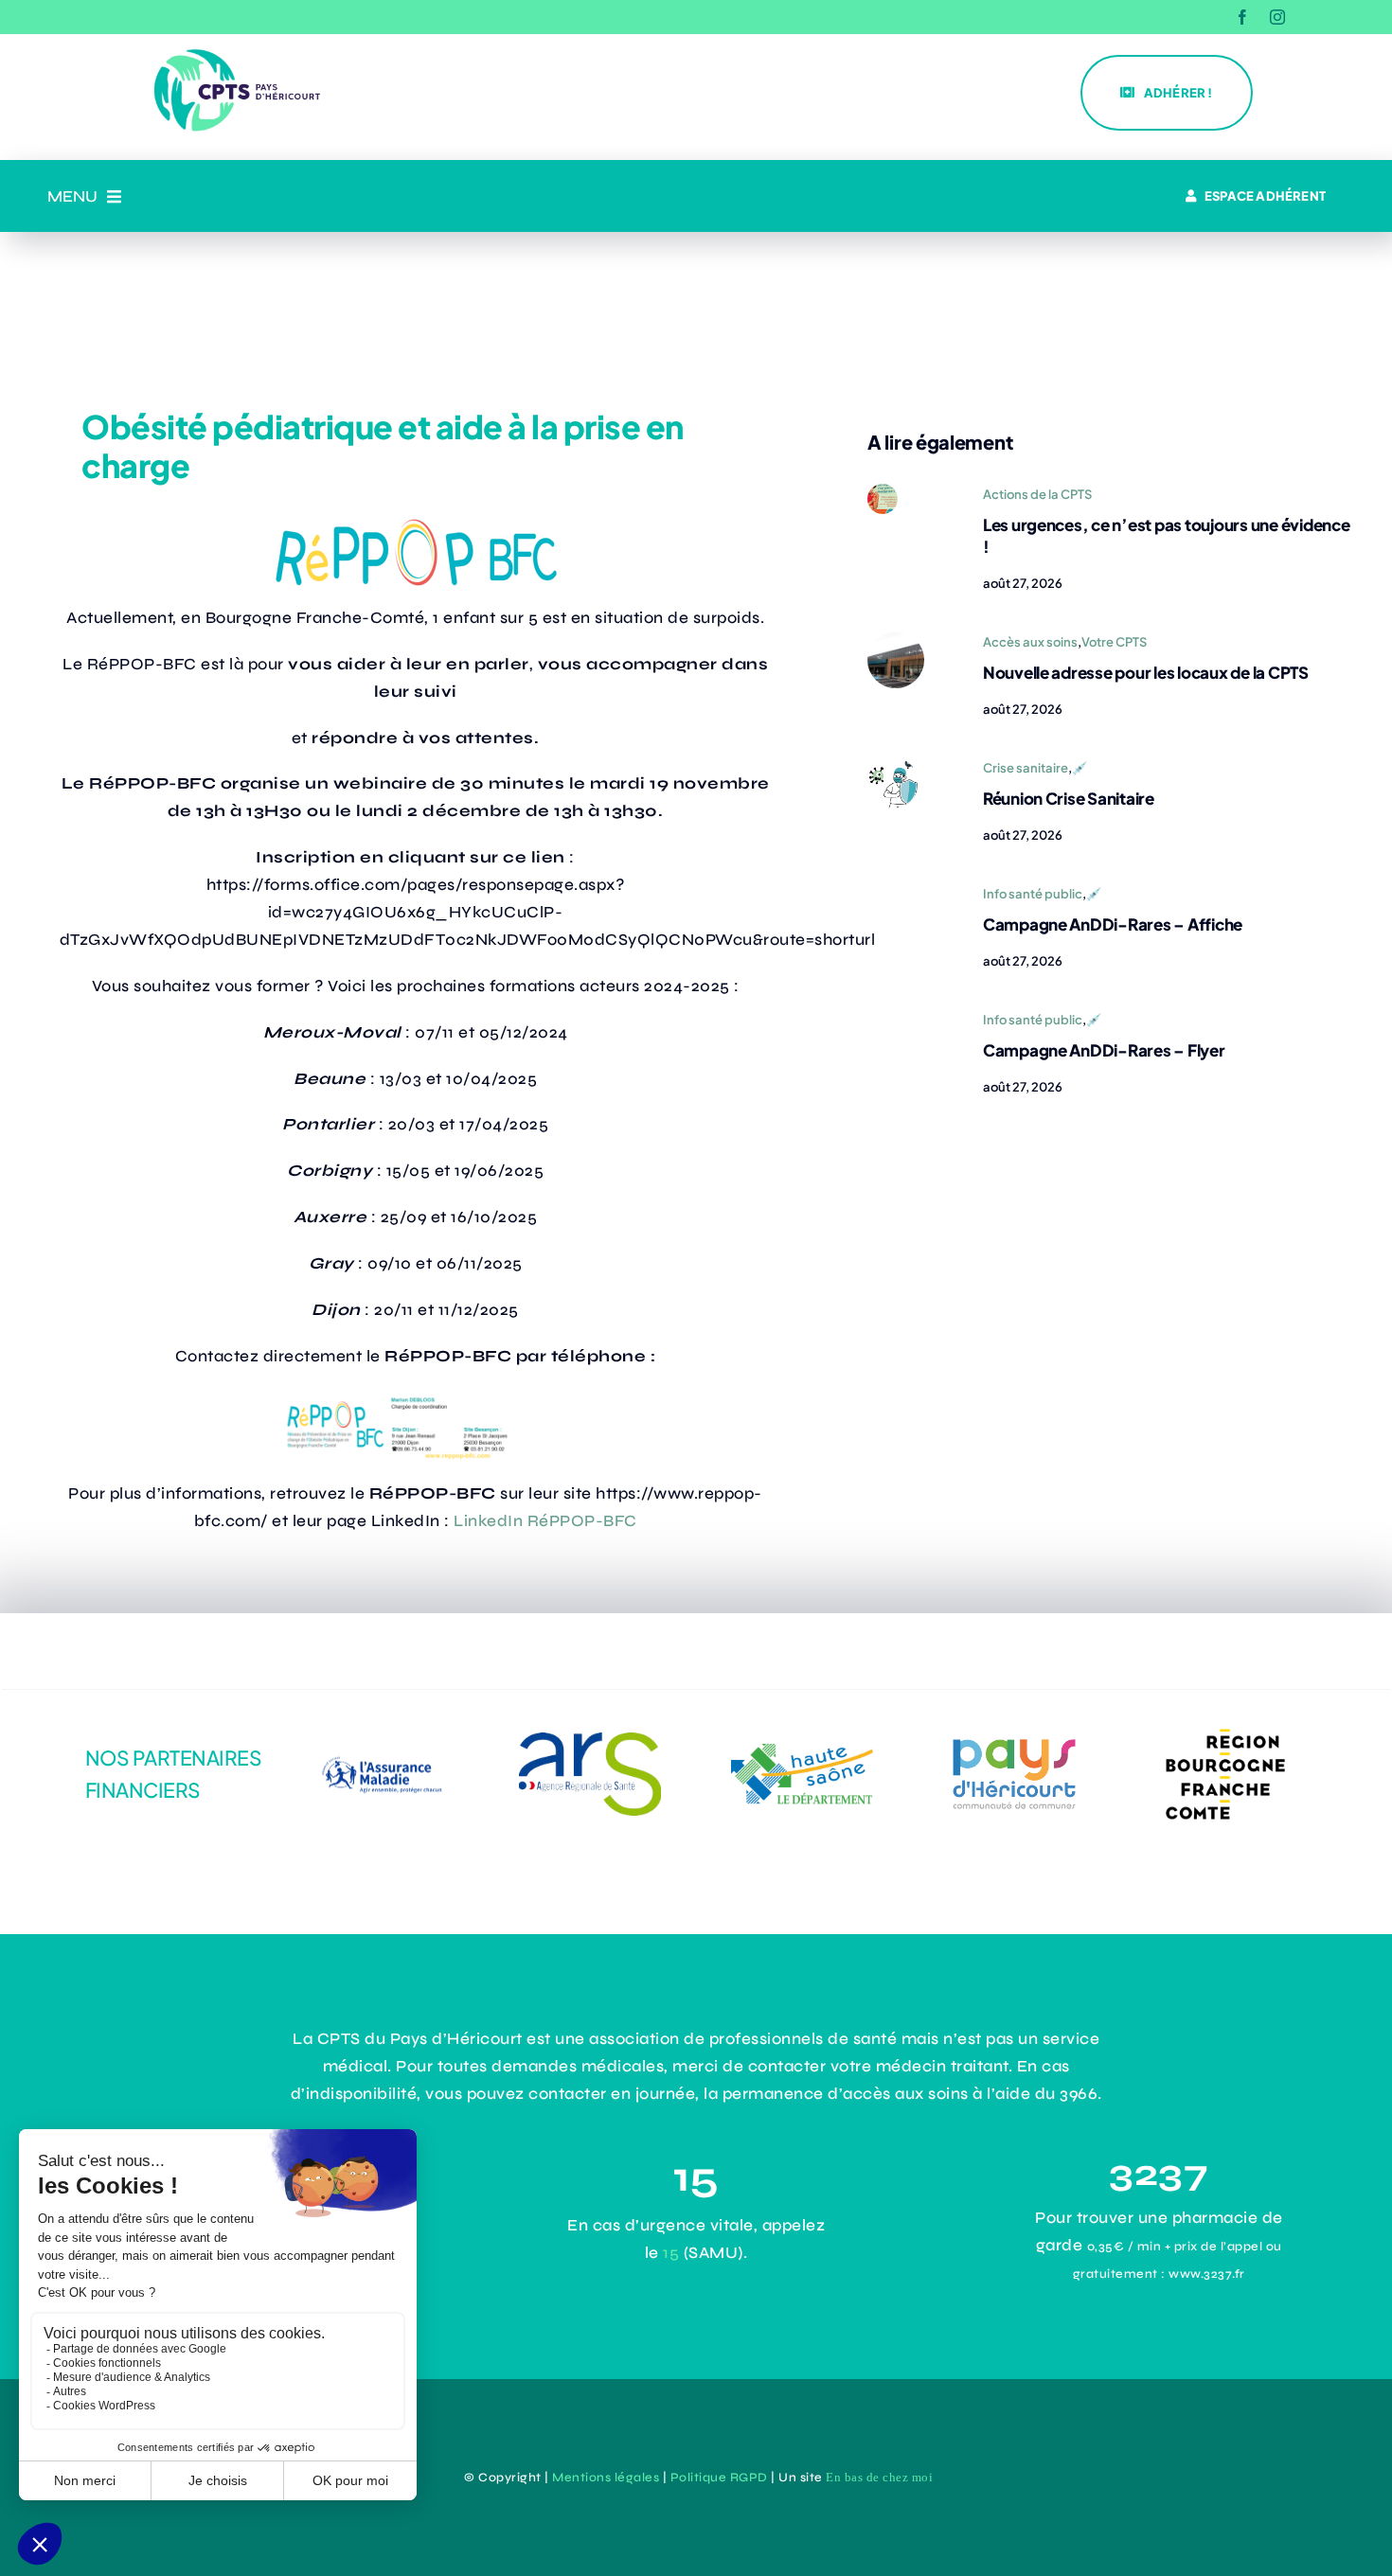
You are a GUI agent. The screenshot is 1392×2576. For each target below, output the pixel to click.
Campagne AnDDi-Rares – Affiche (1113, 924)
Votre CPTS (1114, 642)
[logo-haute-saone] (802, 1752)
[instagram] (1278, 17)
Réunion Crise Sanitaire (1069, 798)
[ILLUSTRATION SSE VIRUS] (893, 765)
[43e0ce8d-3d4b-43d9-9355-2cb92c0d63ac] (1014, 1738)
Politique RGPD (719, 2478)
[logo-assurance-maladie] (378, 1745)
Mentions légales (606, 2478)
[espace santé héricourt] (896, 640)
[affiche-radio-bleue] (883, 492)
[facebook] (1243, 17)
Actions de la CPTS (1037, 494)
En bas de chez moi (879, 2477)
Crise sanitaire (1026, 768)
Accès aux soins (1030, 642)
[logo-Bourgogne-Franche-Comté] (1225, 1725)
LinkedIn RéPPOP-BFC (545, 1521)
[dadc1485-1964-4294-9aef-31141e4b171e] (590, 1741)
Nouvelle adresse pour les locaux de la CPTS (1146, 672)
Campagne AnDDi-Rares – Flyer (1104, 1050)
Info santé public (1033, 894)
